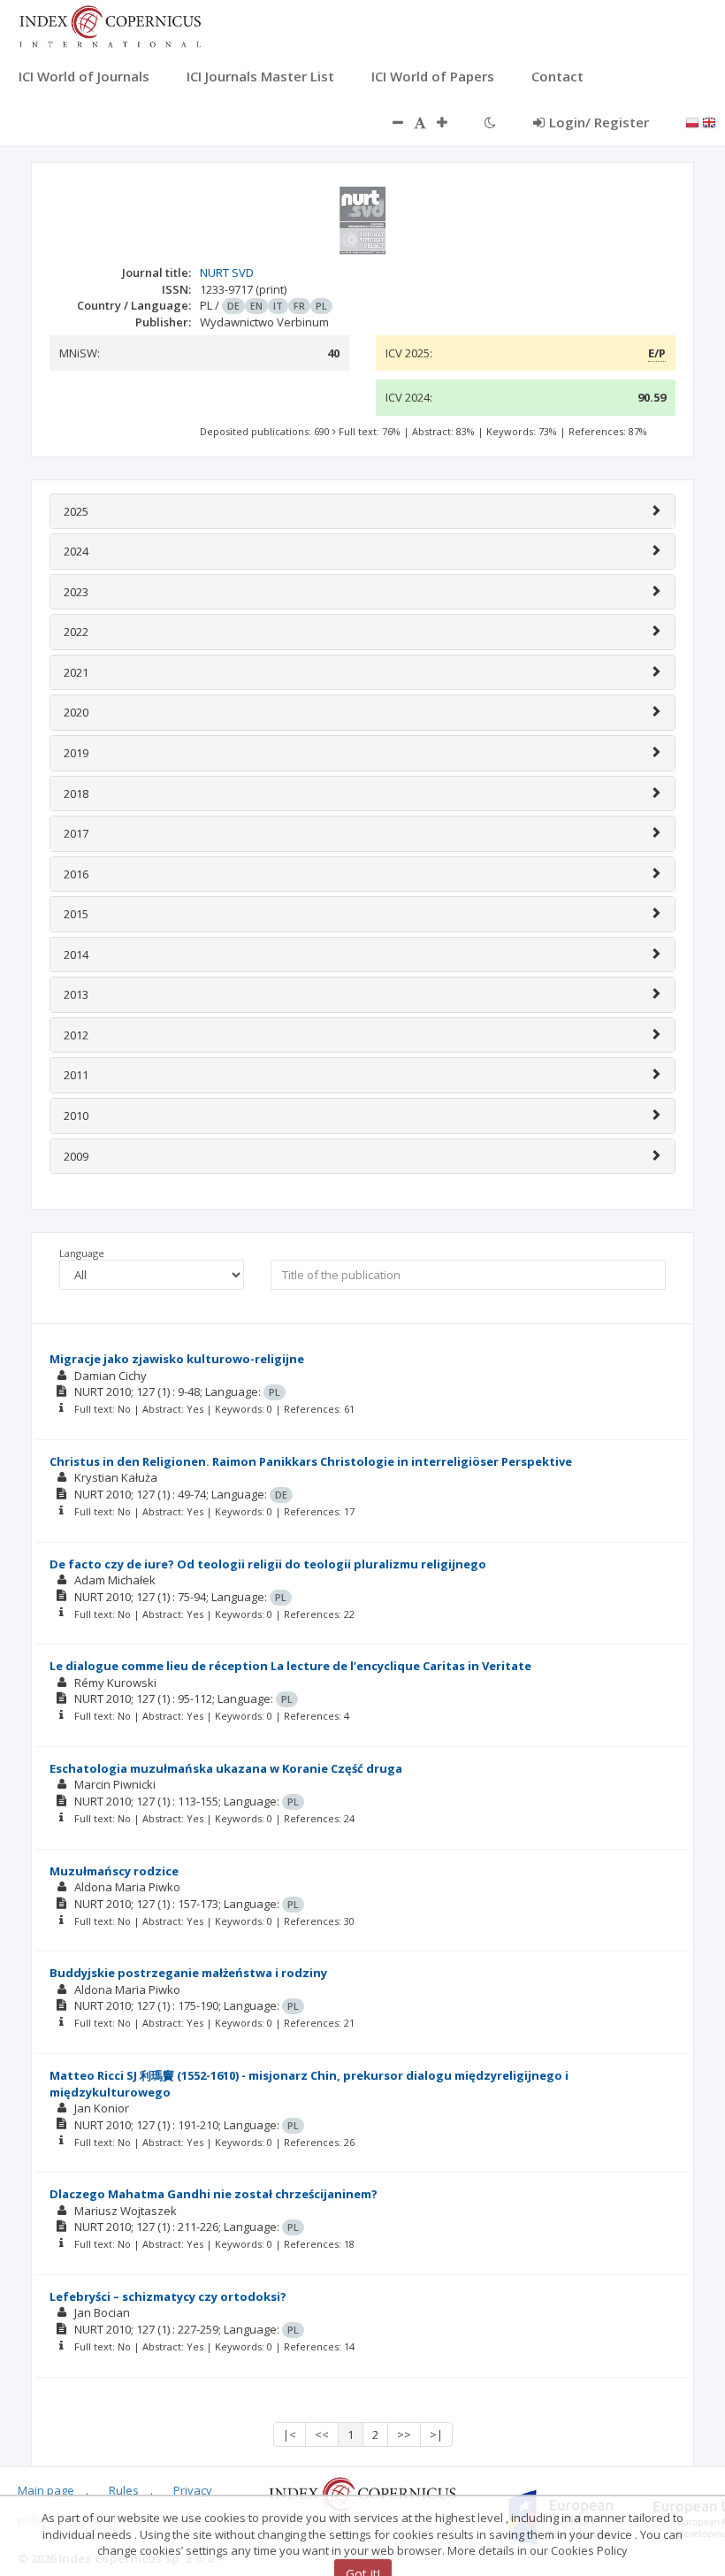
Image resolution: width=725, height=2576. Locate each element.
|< (290, 2434)
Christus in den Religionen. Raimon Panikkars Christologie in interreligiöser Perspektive (311, 1461)
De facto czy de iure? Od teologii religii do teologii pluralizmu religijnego (268, 1564)
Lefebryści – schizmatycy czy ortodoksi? (168, 2296)
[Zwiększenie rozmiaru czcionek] (451, 122)
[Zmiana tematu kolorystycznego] (490, 122)
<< (322, 2434)
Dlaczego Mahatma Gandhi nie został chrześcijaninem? (214, 2194)
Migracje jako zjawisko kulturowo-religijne (177, 1359)
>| (436, 2434)
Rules (124, 2490)
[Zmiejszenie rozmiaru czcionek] (389, 122)
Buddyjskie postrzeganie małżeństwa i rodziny (188, 1973)
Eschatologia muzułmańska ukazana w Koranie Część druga (226, 1768)
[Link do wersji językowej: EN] (709, 121)
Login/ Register (599, 122)
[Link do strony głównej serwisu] (110, 25)
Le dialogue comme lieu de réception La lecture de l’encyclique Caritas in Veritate (290, 1666)
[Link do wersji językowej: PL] (692, 121)
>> (404, 2434)
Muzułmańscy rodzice (114, 1871)
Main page (46, 2490)
